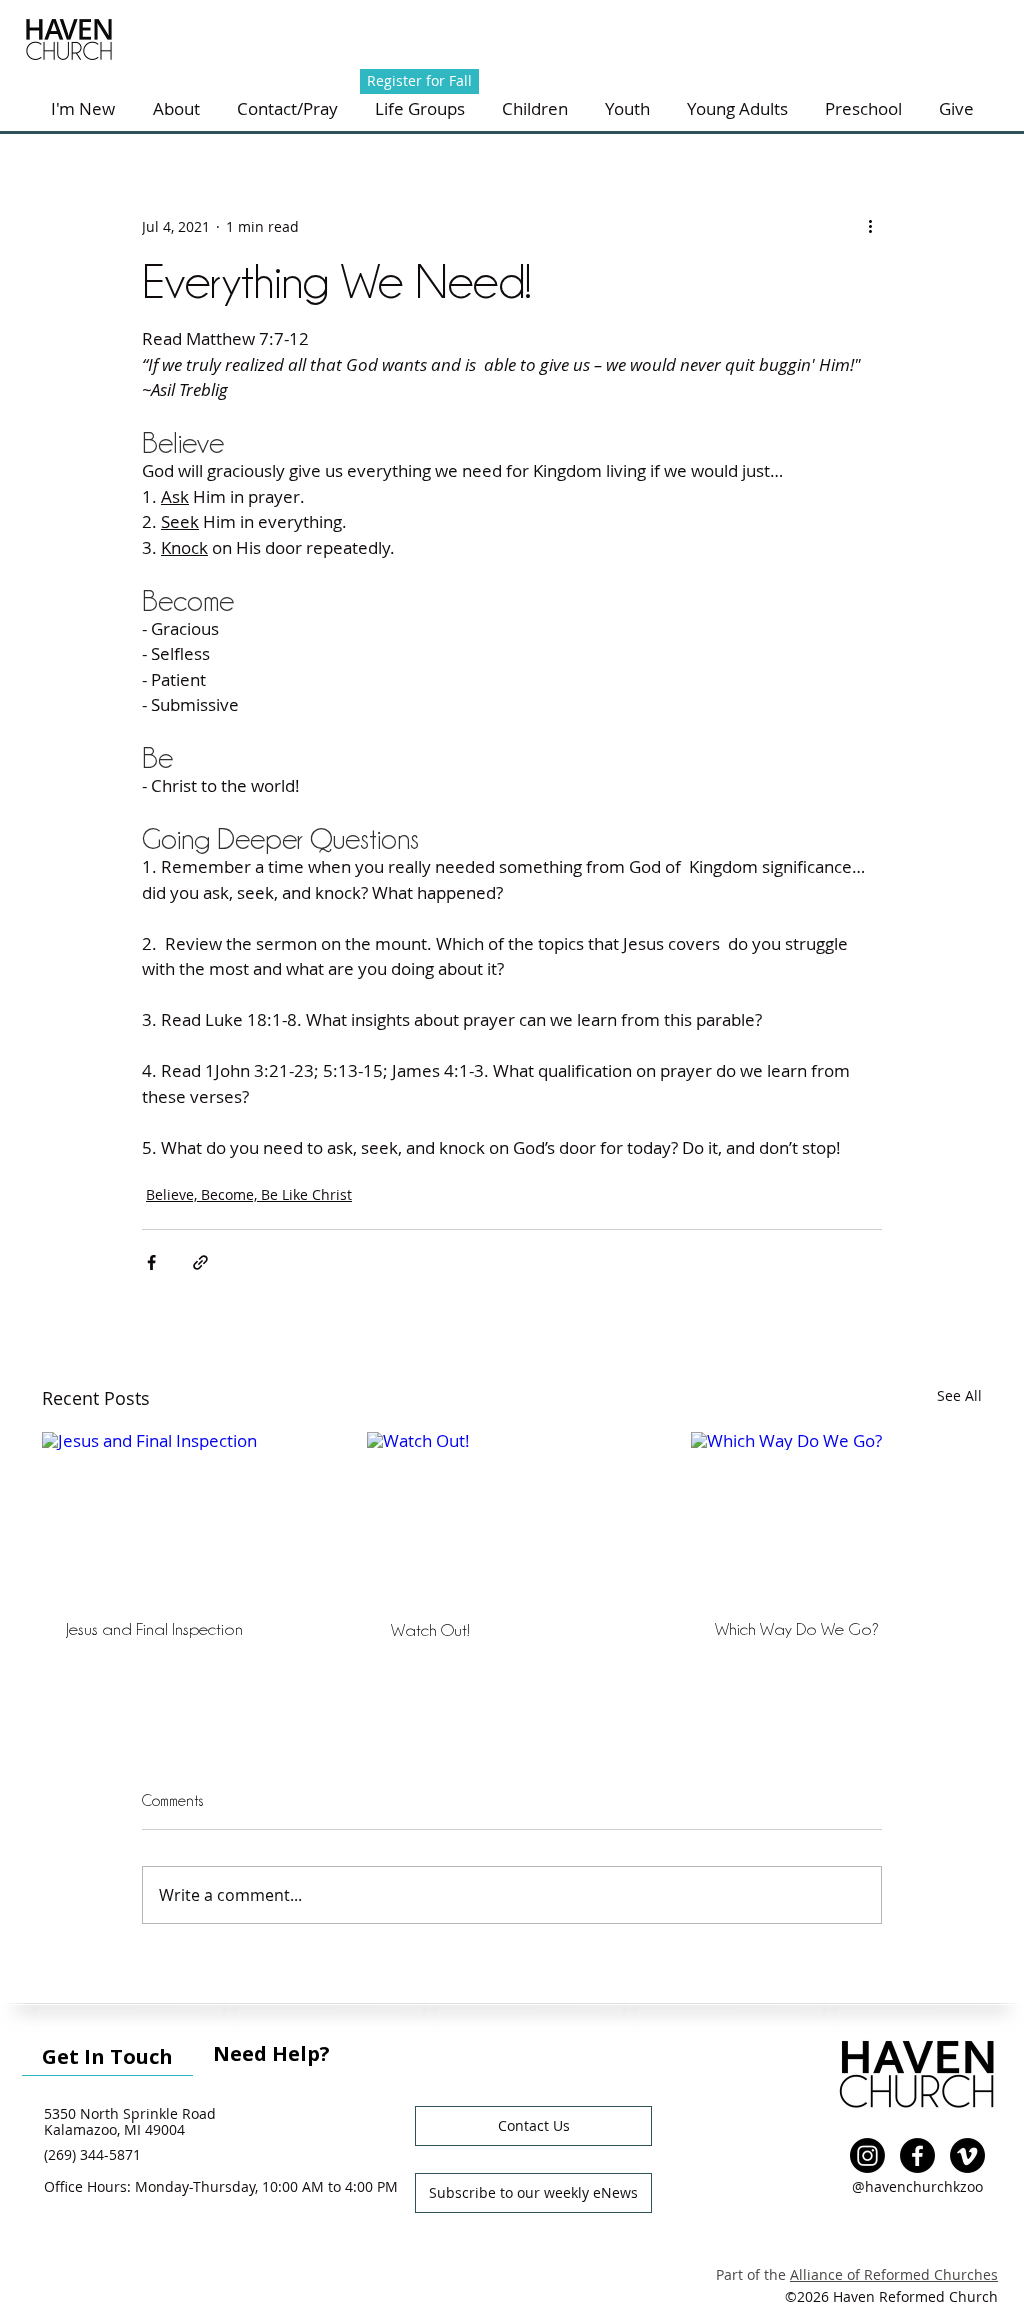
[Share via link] (200, 1262)
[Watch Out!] (512, 1514)
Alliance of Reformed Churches (894, 2274)
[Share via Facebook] (151, 1262)
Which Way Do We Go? (797, 1629)
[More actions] (870, 226)
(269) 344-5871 (92, 2154)
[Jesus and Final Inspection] (187, 1513)
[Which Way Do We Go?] (836, 1513)
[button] (287, 108)
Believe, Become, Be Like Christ (249, 1194)
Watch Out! (430, 1630)
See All (959, 1395)
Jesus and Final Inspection (154, 1629)
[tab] (107, 2054)
